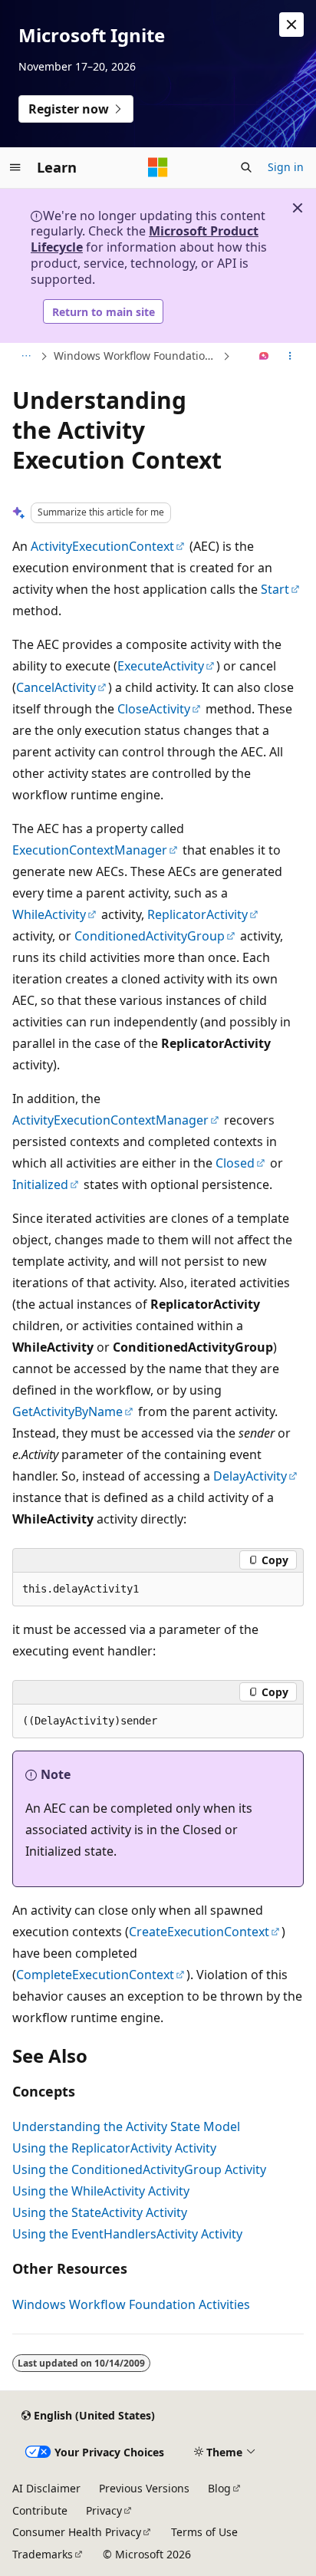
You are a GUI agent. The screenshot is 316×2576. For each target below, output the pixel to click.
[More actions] (290, 357)
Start (275, 589)
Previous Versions (144, 2488)
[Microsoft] (158, 167)
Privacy (104, 2510)
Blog (219, 2488)
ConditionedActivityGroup (150, 936)
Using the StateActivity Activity (100, 2212)
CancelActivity (56, 687)
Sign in (286, 167)
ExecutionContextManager (90, 850)
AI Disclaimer (46, 2488)
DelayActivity (250, 1476)
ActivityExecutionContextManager (110, 1120)
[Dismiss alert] (291, 25)
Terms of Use (204, 2532)
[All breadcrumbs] (26, 357)
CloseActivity (154, 709)
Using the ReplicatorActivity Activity (114, 2148)
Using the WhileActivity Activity (101, 2191)
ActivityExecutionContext (102, 546)
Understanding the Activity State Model (126, 2126)
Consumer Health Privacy (77, 2532)
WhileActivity (49, 914)
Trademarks (43, 2554)
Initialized (40, 1184)
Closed (235, 1163)
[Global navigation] (15, 167)
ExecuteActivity (161, 666)
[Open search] (246, 167)
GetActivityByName (67, 1412)
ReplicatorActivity (197, 914)
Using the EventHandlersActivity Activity (127, 2234)
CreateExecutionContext (199, 1932)
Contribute (40, 2510)
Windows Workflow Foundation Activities (137, 356)
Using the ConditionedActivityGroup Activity (139, 2169)
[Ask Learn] (264, 357)
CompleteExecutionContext (95, 1975)
